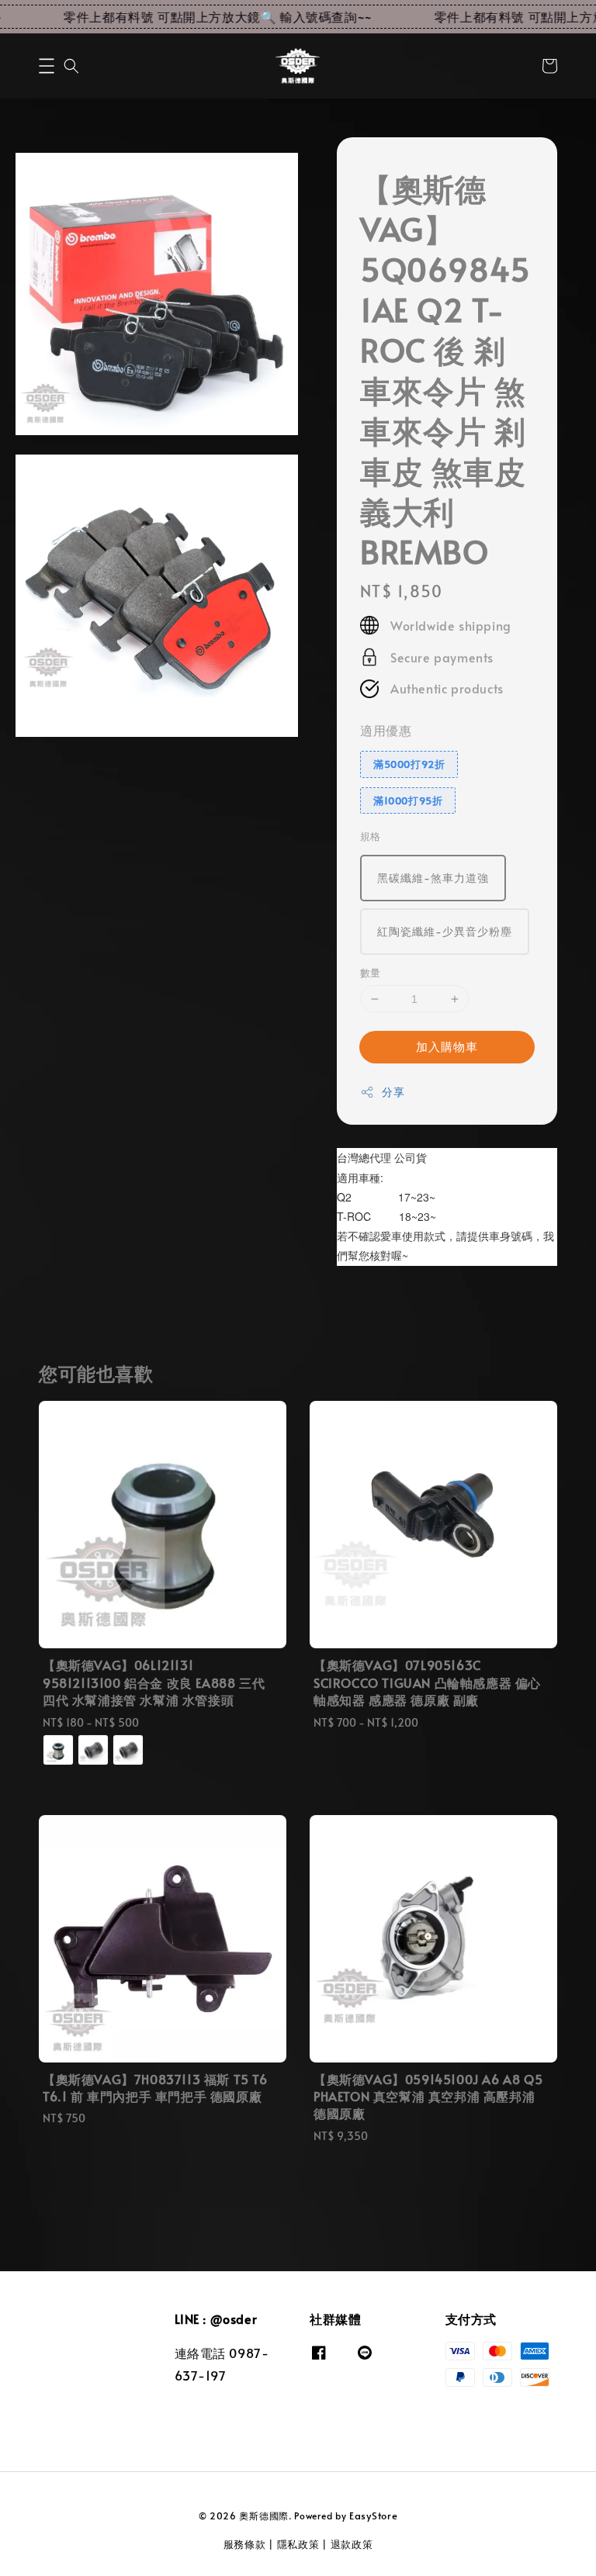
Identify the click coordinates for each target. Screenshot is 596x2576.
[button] (47, 66)
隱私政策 (298, 2544)
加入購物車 (447, 1046)
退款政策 (352, 2544)
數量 (371, 973)
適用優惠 (386, 730)
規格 (371, 836)
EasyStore (373, 2515)
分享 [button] (393, 1092)
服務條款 (245, 2544)
